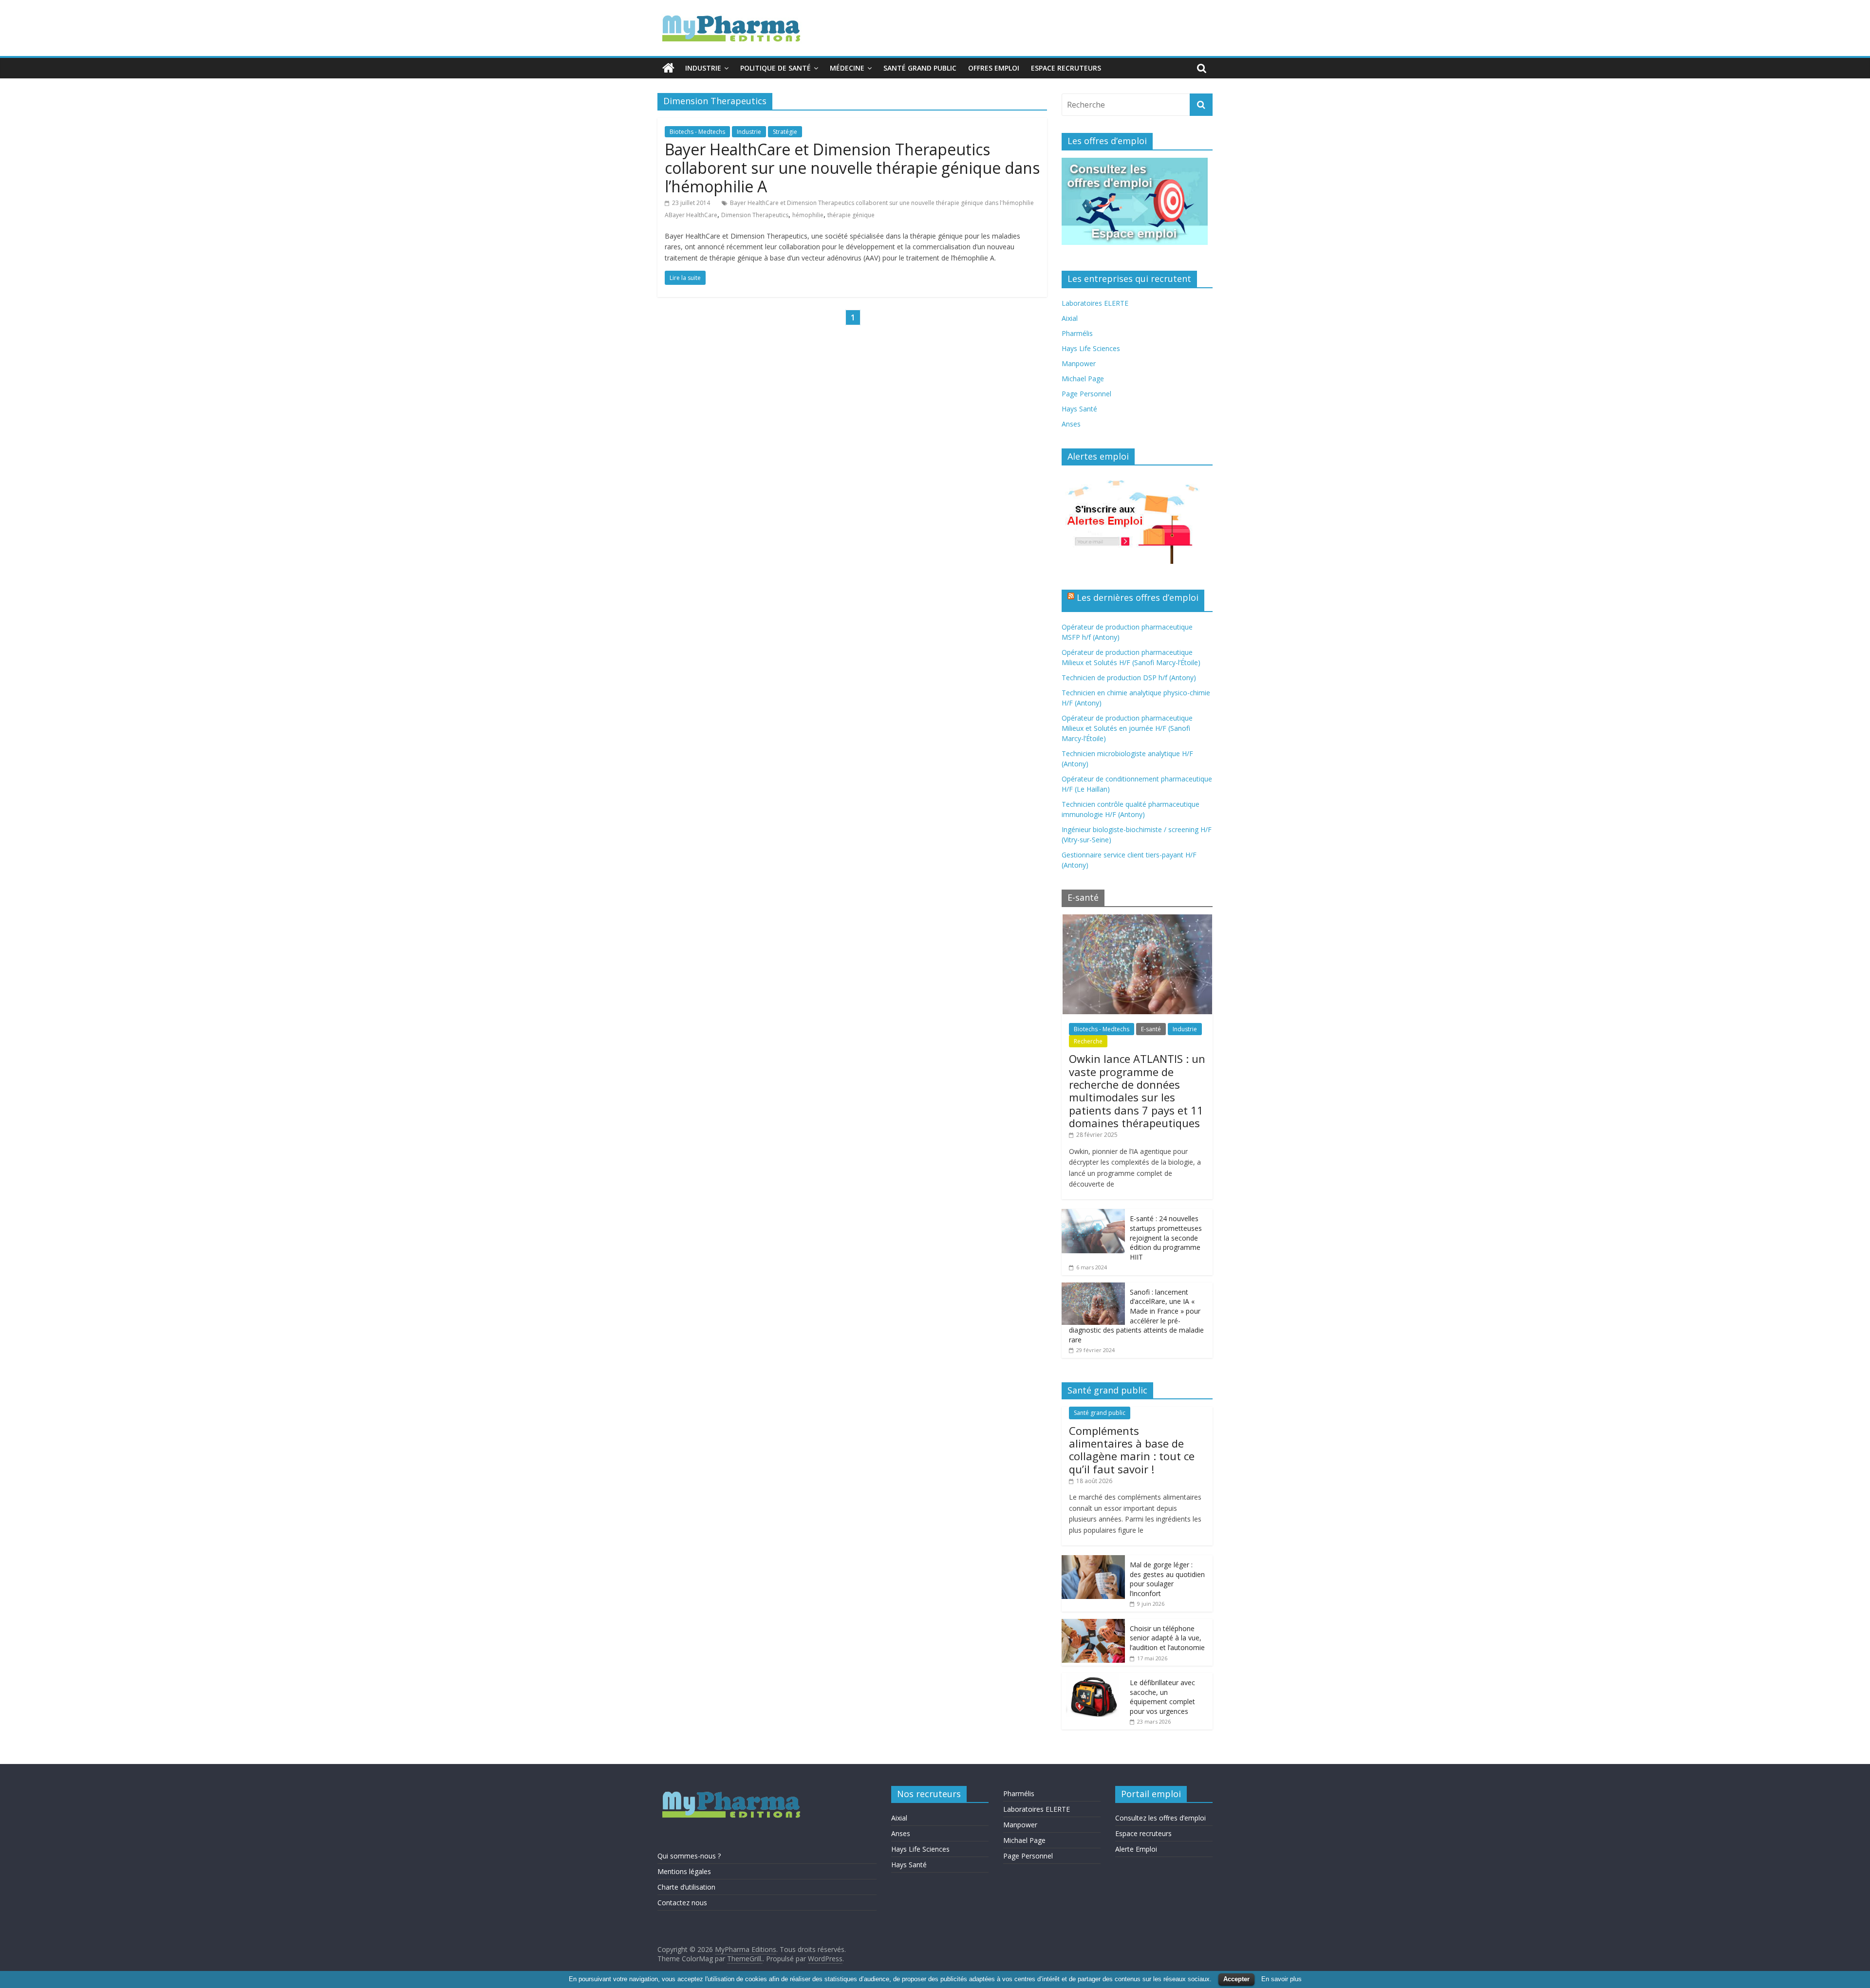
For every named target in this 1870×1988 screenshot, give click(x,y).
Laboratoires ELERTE (1095, 303)
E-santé (1151, 1029)
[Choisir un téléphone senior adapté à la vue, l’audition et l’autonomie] (1093, 1624)
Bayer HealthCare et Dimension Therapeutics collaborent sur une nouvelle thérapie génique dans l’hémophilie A (852, 168)
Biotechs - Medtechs (697, 132)
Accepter (1236, 1979)
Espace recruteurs (1066, 68)
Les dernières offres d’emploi (1138, 597)
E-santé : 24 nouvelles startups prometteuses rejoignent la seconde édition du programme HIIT (1166, 1237)
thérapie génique (851, 215)
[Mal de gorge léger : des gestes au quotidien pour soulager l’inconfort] (1093, 1560)
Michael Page (1083, 379)
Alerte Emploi (1136, 1849)
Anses (1071, 424)
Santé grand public (920, 68)
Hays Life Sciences (1091, 348)
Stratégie (785, 132)
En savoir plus (1281, 1979)
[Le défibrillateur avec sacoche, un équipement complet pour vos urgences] (1093, 1678)
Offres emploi (994, 68)
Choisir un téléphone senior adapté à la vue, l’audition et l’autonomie (1167, 1638)
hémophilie (808, 215)
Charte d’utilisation (686, 1887)
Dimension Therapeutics (755, 215)
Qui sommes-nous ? (689, 1856)
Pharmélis (1077, 333)
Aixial (1070, 318)
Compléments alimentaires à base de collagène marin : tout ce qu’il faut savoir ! (1132, 1450)
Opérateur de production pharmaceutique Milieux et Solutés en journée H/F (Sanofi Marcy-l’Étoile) (1127, 728)
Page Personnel (1086, 394)
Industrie (703, 68)
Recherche (1088, 1041)
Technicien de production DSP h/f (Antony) (1129, 678)
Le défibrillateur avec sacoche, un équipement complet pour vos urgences (1162, 1697)
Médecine (847, 68)
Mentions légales (684, 1871)
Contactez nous (682, 1903)
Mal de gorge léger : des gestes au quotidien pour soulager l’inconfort (1167, 1579)
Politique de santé (776, 68)
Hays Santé (1079, 409)
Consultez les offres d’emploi (1160, 1818)
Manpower (1079, 363)
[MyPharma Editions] (668, 68)
